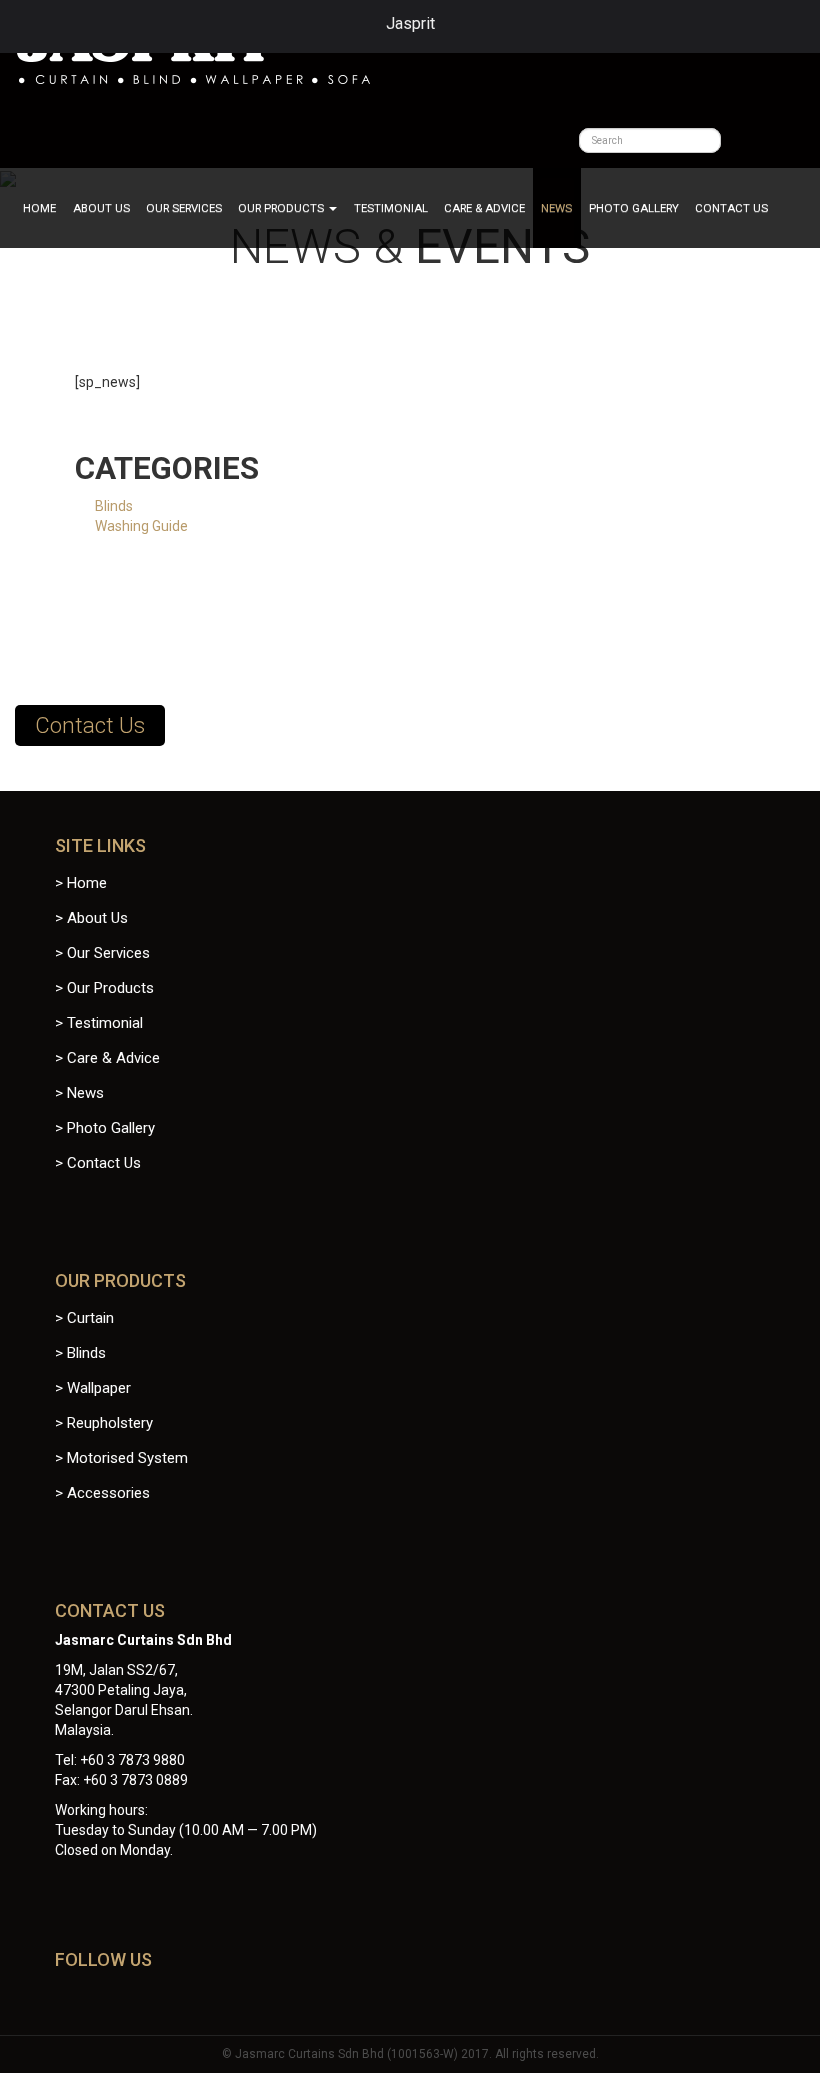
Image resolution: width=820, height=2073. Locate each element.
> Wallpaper (93, 1388)
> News (79, 1093)
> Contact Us (98, 1163)
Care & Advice (484, 208)
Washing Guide (141, 526)
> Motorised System (121, 1458)
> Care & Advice (107, 1058)
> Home (81, 883)
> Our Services (102, 953)
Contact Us (731, 208)
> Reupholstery (104, 1423)
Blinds (114, 506)
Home (39, 208)
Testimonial (391, 208)
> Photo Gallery (105, 1128)
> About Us (91, 918)
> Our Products (104, 988)
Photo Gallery (634, 208)
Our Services (184, 208)
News (556, 208)
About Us (101, 208)
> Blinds (80, 1353)
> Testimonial (99, 1023)
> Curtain (84, 1318)
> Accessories (102, 1493)
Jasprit (410, 23)
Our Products (282, 208)
